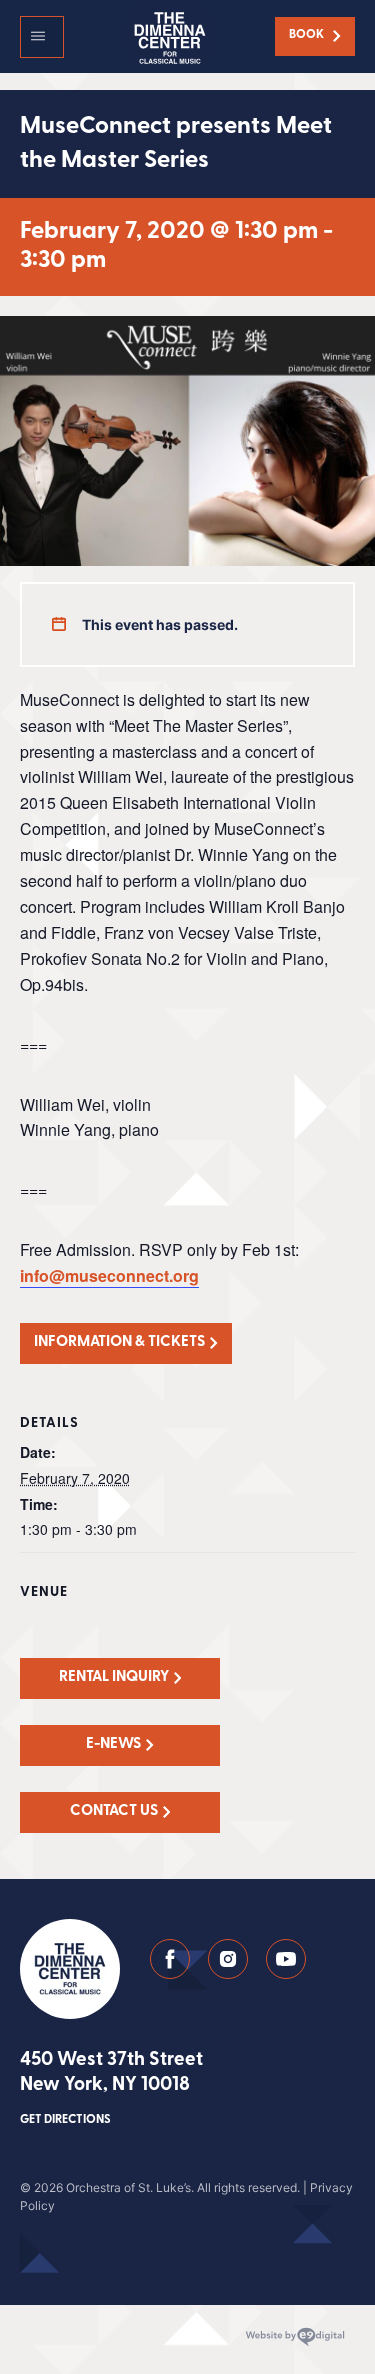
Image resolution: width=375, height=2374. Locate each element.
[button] (42, 37)
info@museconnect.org (109, 1275)
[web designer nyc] (295, 2337)
